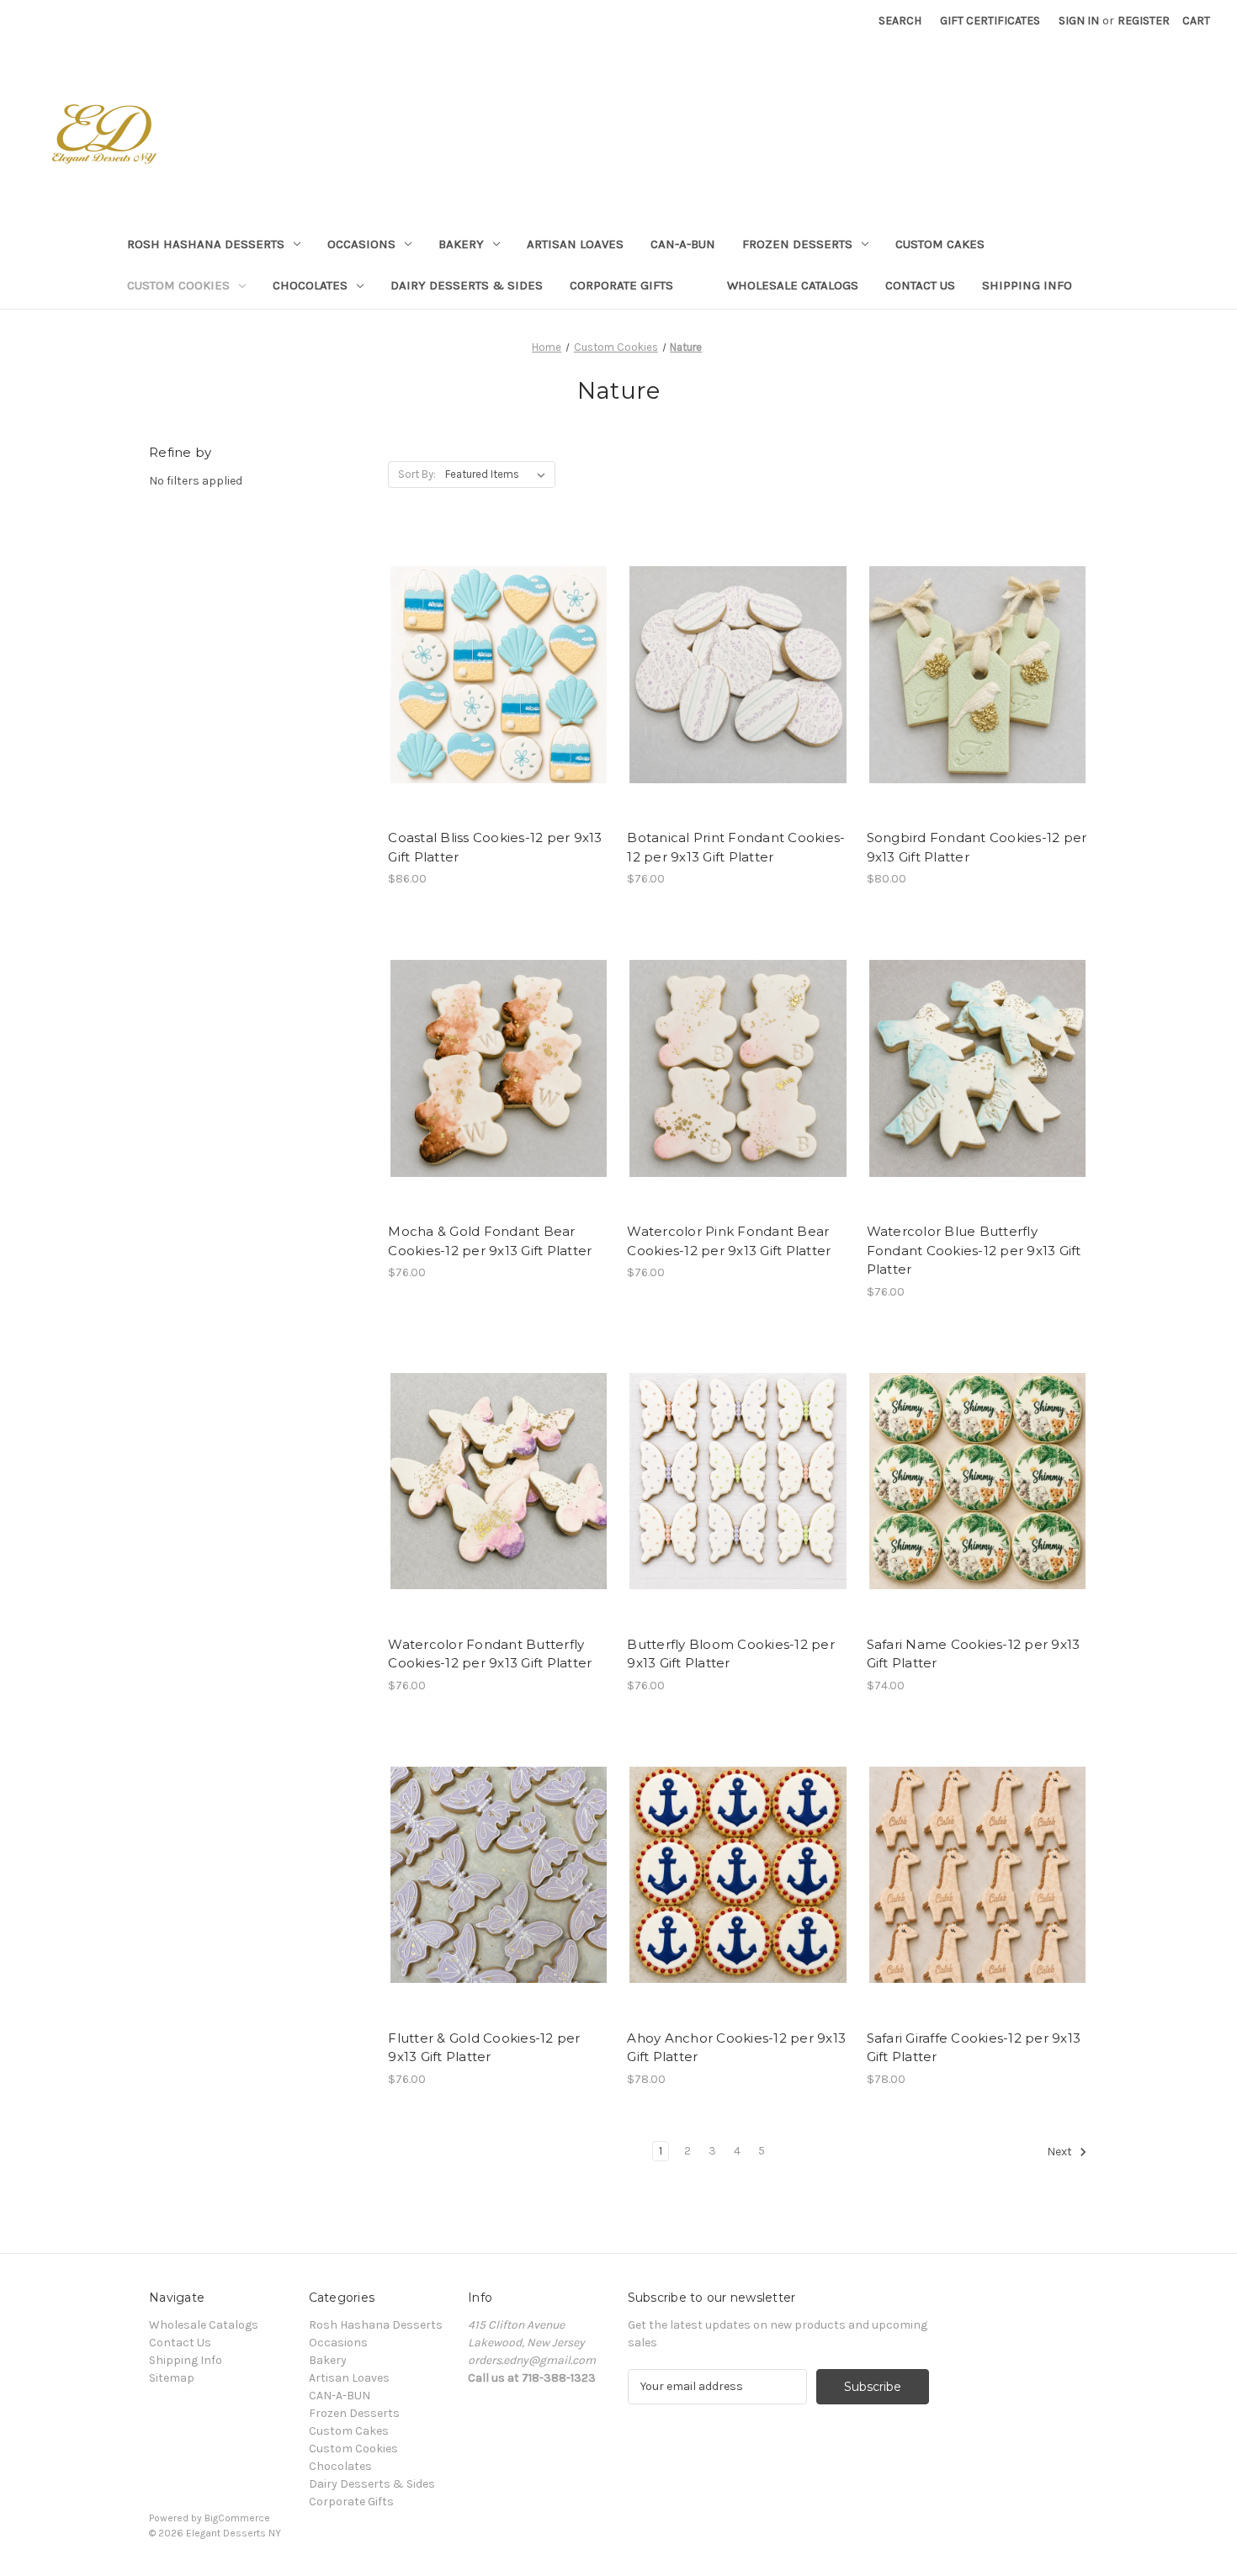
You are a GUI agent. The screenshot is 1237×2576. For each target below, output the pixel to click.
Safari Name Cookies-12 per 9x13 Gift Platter (974, 1654)
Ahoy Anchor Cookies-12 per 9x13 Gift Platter (736, 2048)
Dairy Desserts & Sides (467, 285)
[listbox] (499, 474)
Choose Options (499, 689)
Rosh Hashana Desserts (206, 244)
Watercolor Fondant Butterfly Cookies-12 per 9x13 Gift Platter (490, 1654)
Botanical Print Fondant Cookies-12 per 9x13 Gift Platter (736, 847)
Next (1061, 2152)
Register (1144, 21)
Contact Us (920, 285)
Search (900, 21)
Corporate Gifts (621, 285)
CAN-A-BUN (683, 244)
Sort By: (417, 474)
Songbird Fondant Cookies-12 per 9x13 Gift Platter (977, 847)
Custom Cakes (940, 244)
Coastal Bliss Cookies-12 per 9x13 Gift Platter (495, 847)
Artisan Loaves (575, 244)
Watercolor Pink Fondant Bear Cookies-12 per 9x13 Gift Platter (729, 1241)
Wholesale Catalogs (793, 285)
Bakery (461, 244)
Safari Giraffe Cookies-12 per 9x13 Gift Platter (974, 2048)
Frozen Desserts (797, 244)
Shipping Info (1027, 285)
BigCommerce (237, 2518)
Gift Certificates (990, 21)
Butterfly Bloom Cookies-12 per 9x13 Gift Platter (731, 1654)
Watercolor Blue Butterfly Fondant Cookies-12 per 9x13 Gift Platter (974, 1250)
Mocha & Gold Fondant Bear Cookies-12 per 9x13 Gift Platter (490, 1241)
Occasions (361, 244)
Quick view (485, 660)
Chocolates (310, 285)
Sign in (1079, 21)
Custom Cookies (178, 285)
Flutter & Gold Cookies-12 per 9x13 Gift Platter (484, 2048)
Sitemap (172, 2378)
